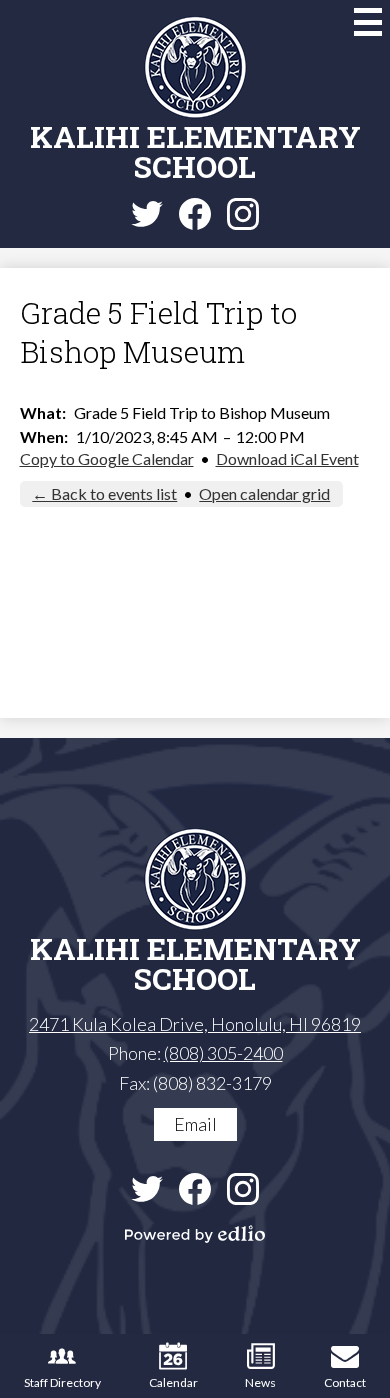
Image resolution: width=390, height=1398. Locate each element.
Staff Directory (62, 1382)
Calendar (173, 1382)
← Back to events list (104, 493)
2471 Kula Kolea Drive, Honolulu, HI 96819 (195, 1024)
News (260, 1382)
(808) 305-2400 (223, 1053)
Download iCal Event (287, 458)
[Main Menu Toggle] (368, 22)
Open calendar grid (264, 493)
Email (195, 1124)
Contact (345, 1382)
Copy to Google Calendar (107, 458)
